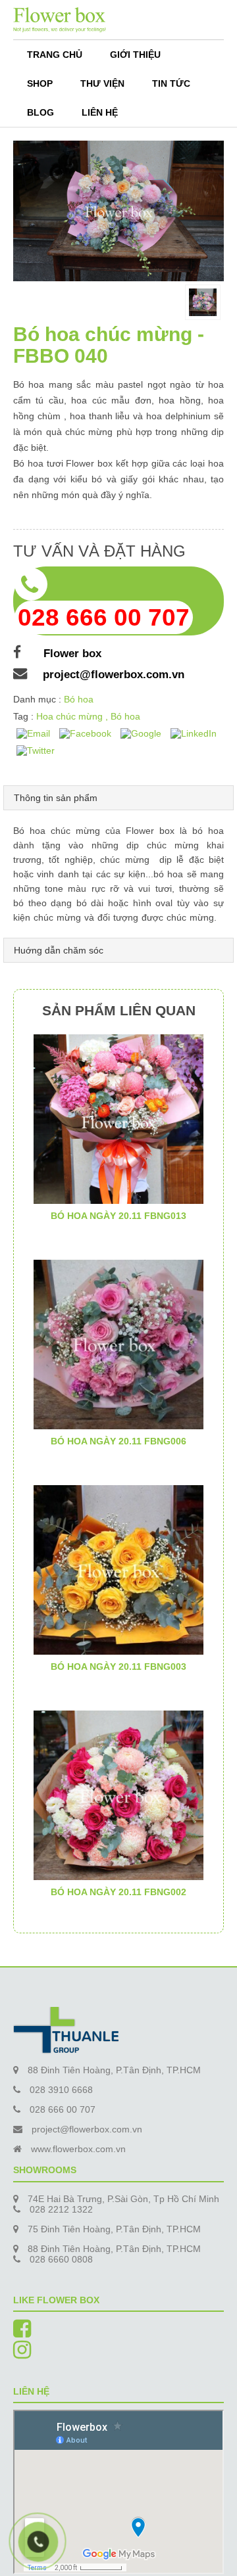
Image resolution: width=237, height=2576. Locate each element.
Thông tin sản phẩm (56, 798)
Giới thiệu (135, 55)
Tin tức (171, 83)
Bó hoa (79, 699)
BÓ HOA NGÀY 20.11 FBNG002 (118, 1892)
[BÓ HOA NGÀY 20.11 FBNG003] (118, 1569)
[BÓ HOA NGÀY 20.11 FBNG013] (118, 1118)
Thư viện (102, 83)
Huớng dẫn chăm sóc (59, 950)
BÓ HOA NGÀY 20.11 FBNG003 (118, 1667)
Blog (40, 112)
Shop (40, 83)
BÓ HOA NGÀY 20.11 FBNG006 (118, 1441)
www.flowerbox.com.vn (78, 2149)
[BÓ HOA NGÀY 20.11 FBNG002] (118, 1794)
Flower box (69, 654)
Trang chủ (55, 55)
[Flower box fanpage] (22, 2333)
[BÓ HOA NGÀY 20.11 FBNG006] (118, 1343)
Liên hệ (100, 112)
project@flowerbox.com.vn (114, 675)
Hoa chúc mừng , (73, 716)
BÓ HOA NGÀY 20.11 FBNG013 (118, 1216)
